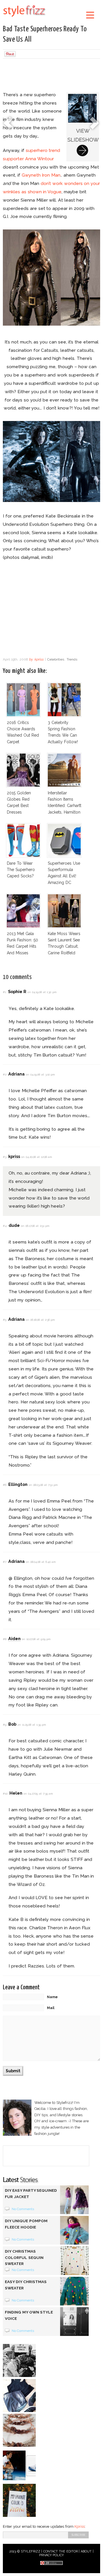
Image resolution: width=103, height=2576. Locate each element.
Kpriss (80, 2526)
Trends (72, 659)
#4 (5, 1226)
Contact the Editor (61, 2551)
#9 (5, 1725)
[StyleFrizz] (24, 18)
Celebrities (56, 659)
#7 (5, 1562)
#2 (5, 1074)
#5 (5, 1320)
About (86, 2551)
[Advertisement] (51, 76)
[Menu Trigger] (90, 15)
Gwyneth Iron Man (41, 175)
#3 (5, 1157)
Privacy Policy (52, 2555)
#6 (5, 1485)
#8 (5, 1639)
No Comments (23, 2209)
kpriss (39, 659)
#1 (4, 992)
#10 (5, 1794)
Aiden (14, 1639)
